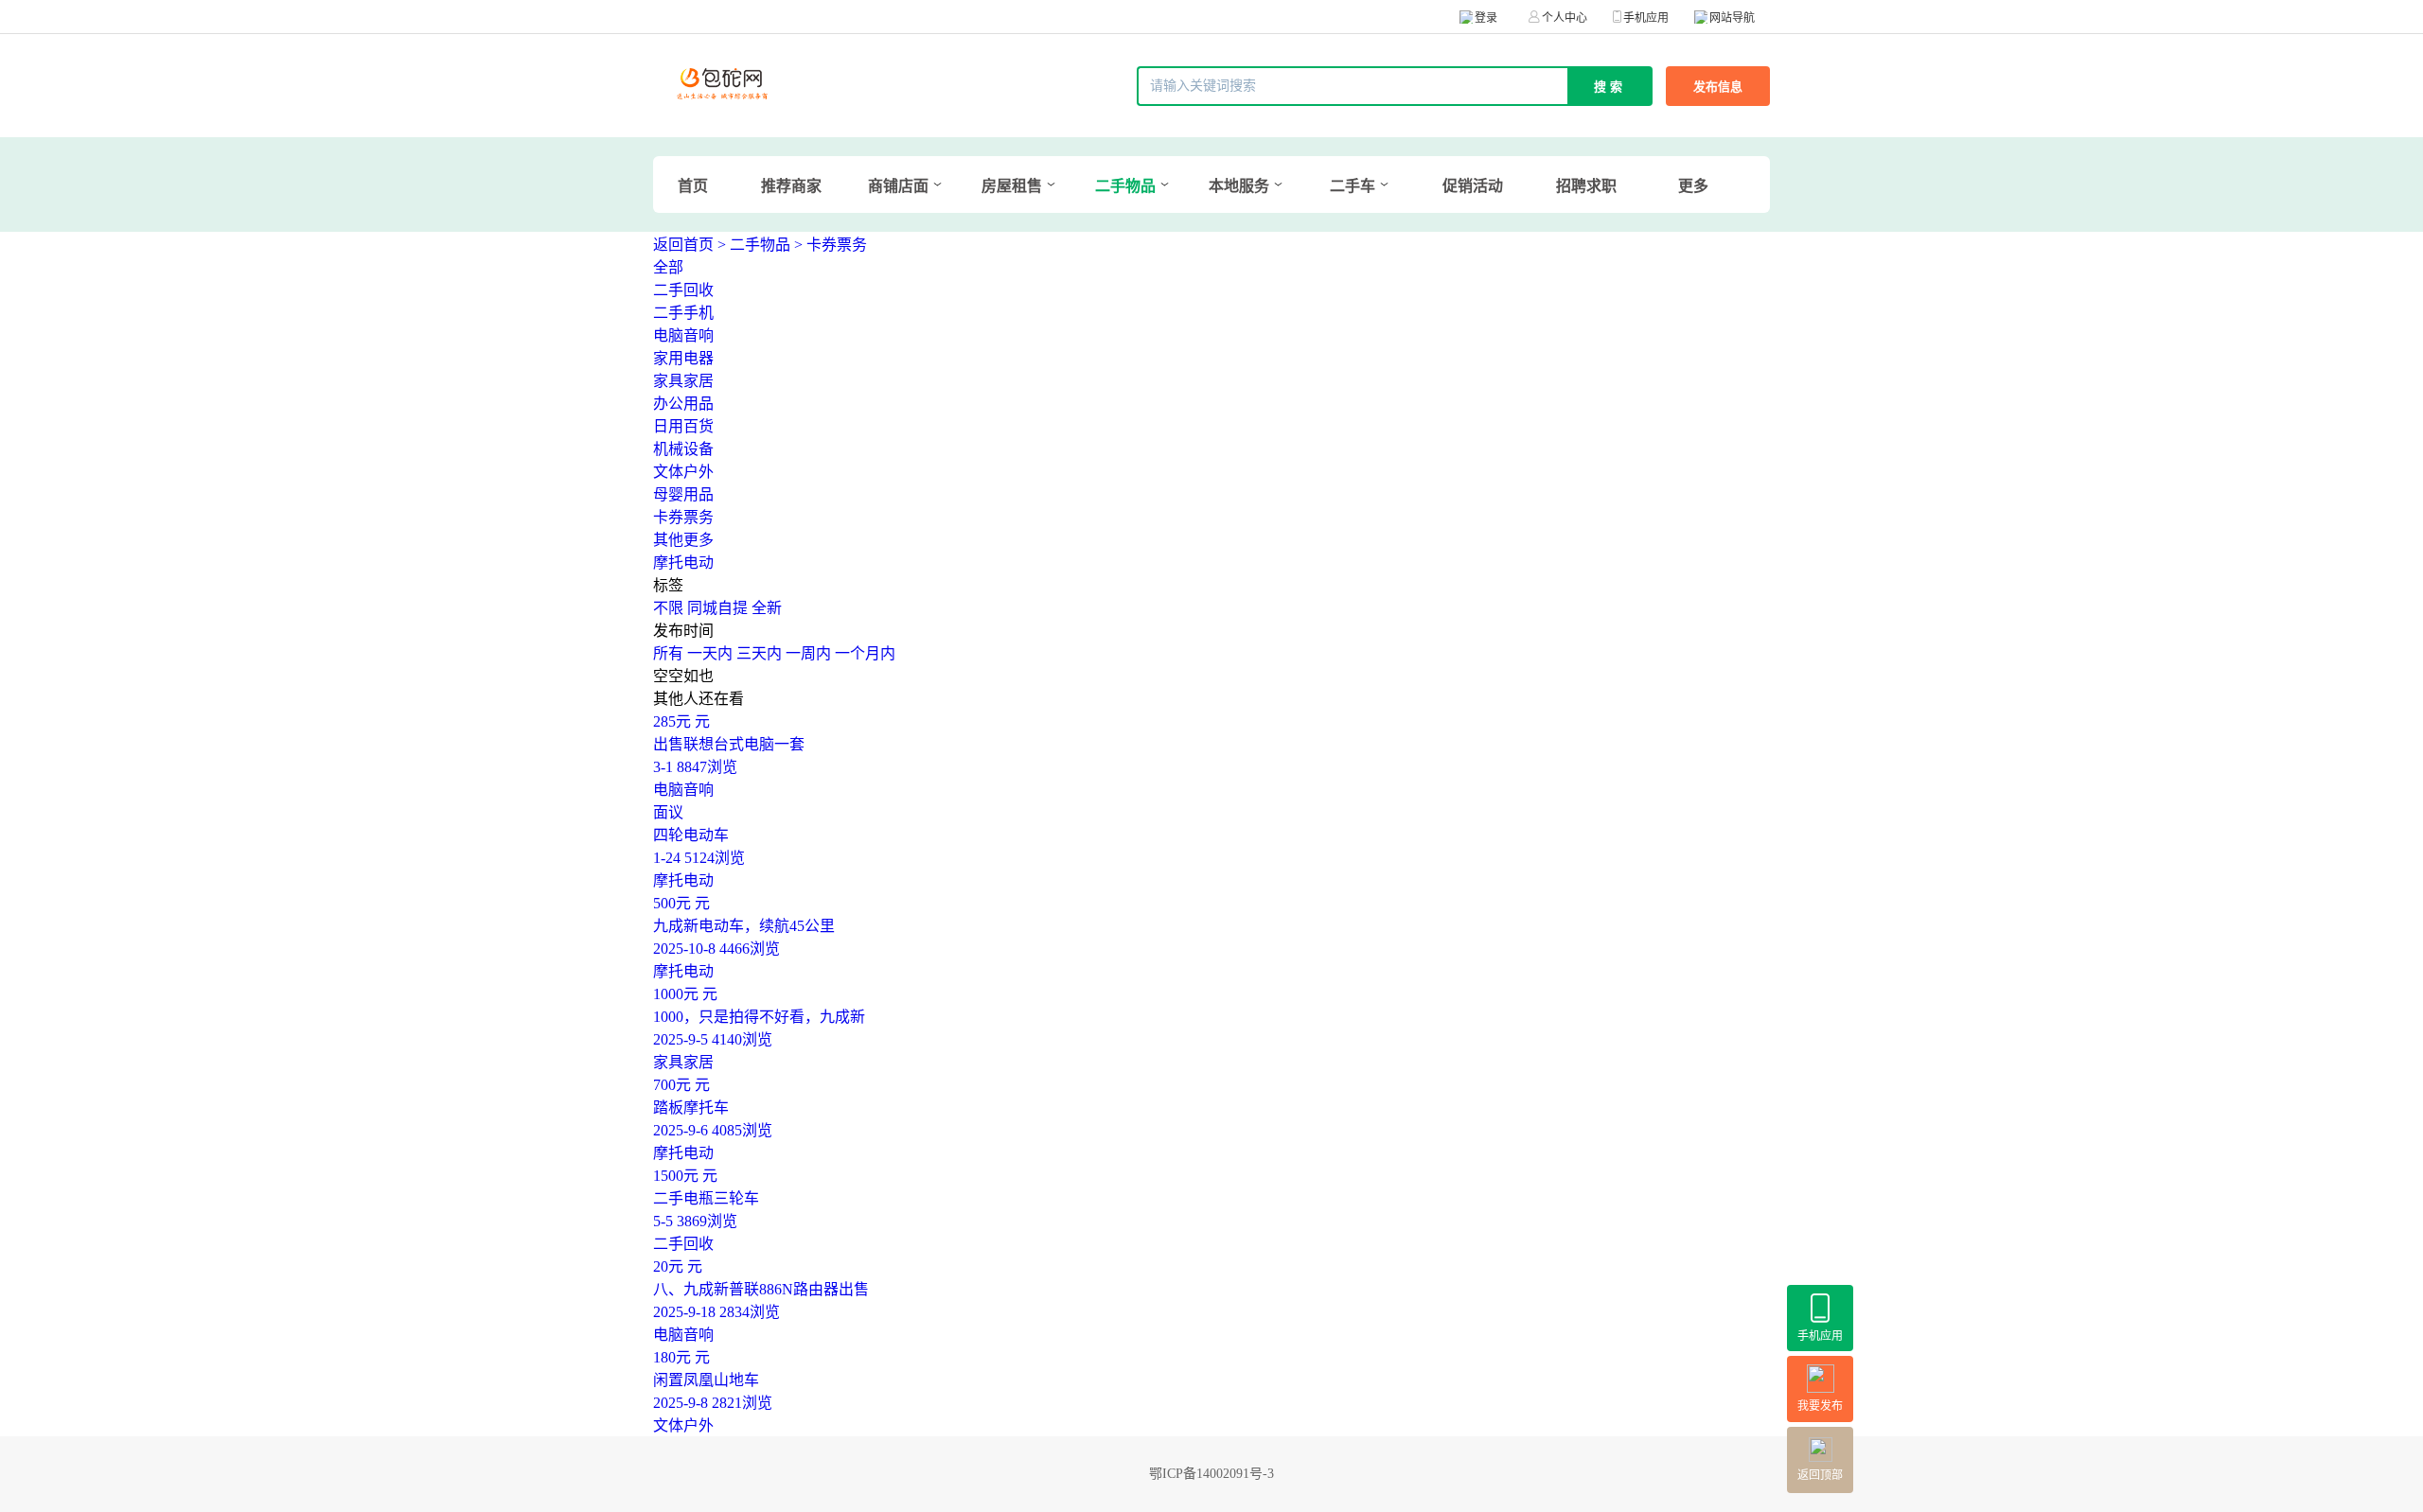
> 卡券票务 (831, 245)
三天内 (759, 653)
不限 (668, 608)
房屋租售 (1012, 186)
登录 (1486, 18)
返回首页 (683, 245)
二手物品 (1125, 186)
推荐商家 (791, 186)
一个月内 (865, 653)
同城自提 (717, 608)
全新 (767, 608)
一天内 (710, 653)
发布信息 (1718, 87)
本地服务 (1239, 186)
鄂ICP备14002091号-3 (1211, 1474)
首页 (693, 186)
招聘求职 (1586, 186)
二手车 (1353, 186)
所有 (668, 653)
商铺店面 (898, 186)
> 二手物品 (754, 245)
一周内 (808, 653)
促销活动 (1473, 186)
